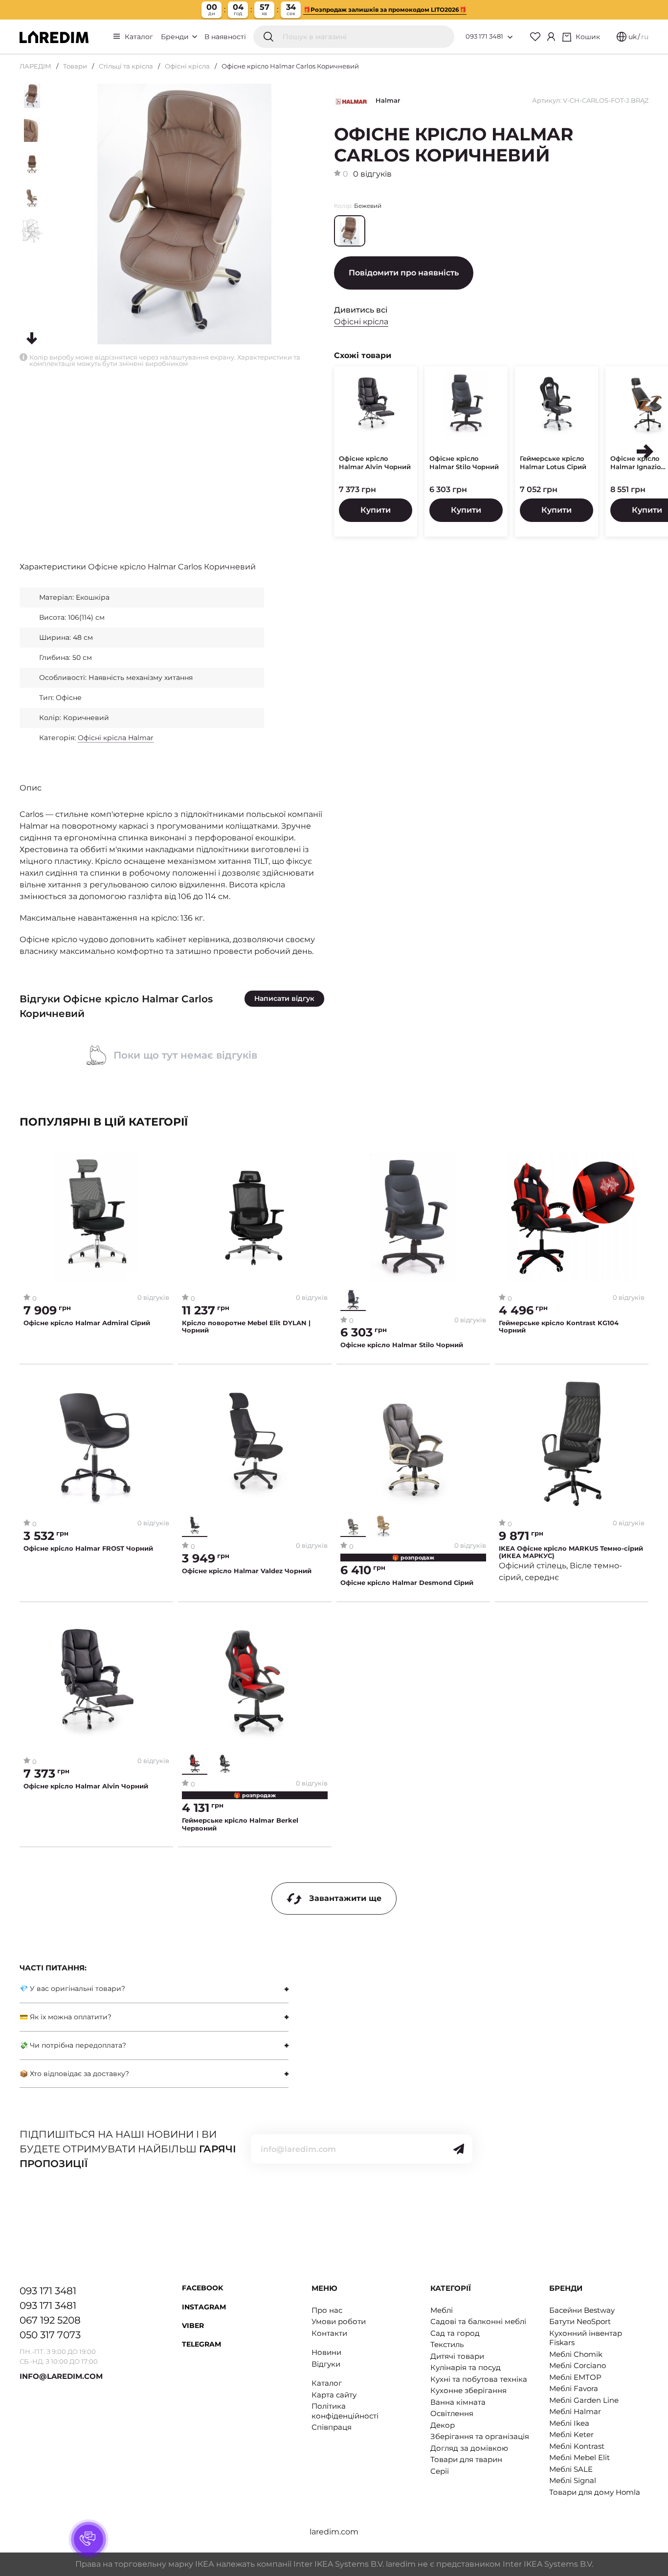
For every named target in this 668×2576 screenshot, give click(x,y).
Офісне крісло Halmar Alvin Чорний (375, 463)
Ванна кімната (458, 2402)
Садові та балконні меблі (478, 2321)
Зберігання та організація (480, 2436)
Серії (440, 2471)
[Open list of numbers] (510, 37)
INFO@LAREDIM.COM (61, 2376)
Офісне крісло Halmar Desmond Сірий (407, 1583)
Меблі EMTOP (575, 2377)
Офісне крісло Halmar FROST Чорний (88, 1548)
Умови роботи (339, 2321)
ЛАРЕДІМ (35, 66)
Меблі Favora (574, 2388)
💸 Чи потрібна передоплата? (73, 2045)
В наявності (225, 37)
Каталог (139, 37)
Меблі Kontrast (577, 2446)
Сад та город (455, 2333)
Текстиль (447, 2344)
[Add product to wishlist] (162, 1161)
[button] (645, 452)
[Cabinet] (551, 37)
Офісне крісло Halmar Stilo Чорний (464, 463)
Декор (443, 2425)
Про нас (327, 2310)
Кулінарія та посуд (466, 2367)
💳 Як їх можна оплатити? (66, 2017)
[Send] (459, 2149)
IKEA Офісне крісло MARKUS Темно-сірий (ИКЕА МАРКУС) (571, 1552)
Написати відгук (284, 998)
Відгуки (326, 2364)
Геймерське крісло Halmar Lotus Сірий (553, 463)
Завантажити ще (345, 1898)
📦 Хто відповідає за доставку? (74, 2074)
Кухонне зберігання (468, 2390)
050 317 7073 (50, 2335)
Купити (376, 510)
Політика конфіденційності (345, 2411)
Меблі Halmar (575, 2411)
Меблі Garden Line (584, 2400)
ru (645, 37)
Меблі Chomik (576, 2354)
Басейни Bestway (582, 2310)
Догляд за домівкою (469, 2448)
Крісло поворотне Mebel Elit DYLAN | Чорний (246, 1327)
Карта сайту (334, 2395)
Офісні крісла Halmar (116, 738)
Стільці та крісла (126, 66)
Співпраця (332, 2427)
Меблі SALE (571, 2469)
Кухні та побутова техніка (479, 2379)
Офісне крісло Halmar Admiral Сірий (87, 1323)
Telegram (201, 2344)
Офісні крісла (187, 66)
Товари (75, 66)
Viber (193, 2326)
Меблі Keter (571, 2434)
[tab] (154, 1989)
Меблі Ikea (569, 2423)
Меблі (442, 2310)
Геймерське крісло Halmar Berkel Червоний (240, 1824)
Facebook (202, 2288)
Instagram (204, 2307)
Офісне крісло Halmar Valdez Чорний (247, 1571)
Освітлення (452, 2413)
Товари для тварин (466, 2459)
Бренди (176, 37)
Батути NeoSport (580, 2321)
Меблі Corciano (578, 2365)
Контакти (329, 2333)
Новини (326, 2352)
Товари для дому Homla (595, 2492)
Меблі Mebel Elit (579, 2457)
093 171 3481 (484, 36)
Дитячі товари (457, 2356)
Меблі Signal (573, 2480)
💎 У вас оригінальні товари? (72, 1988)
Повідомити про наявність (404, 273)
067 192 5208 (50, 2320)
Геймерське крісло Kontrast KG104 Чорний (559, 1327)
